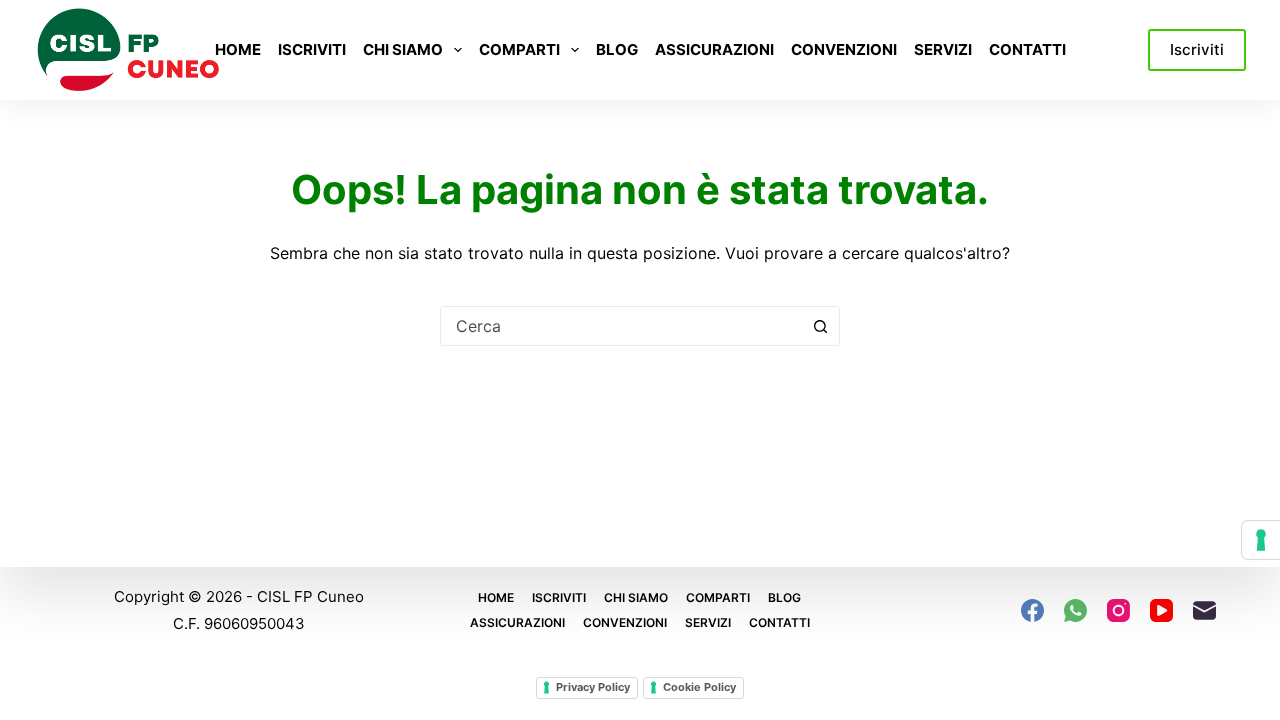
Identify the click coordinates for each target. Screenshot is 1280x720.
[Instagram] (1118, 610)
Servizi (943, 49)
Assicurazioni (714, 49)
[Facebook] (1032, 610)
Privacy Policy (593, 687)
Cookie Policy (699, 687)
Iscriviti (312, 49)
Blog (617, 49)
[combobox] (621, 326)
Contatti (1027, 49)
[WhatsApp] (1075, 610)
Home (238, 49)
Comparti (519, 49)
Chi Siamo (403, 49)
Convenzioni (844, 49)
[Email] (1204, 610)
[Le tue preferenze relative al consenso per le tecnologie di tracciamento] (1261, 540)
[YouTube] (1161, 610)
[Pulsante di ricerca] (820, 326)
